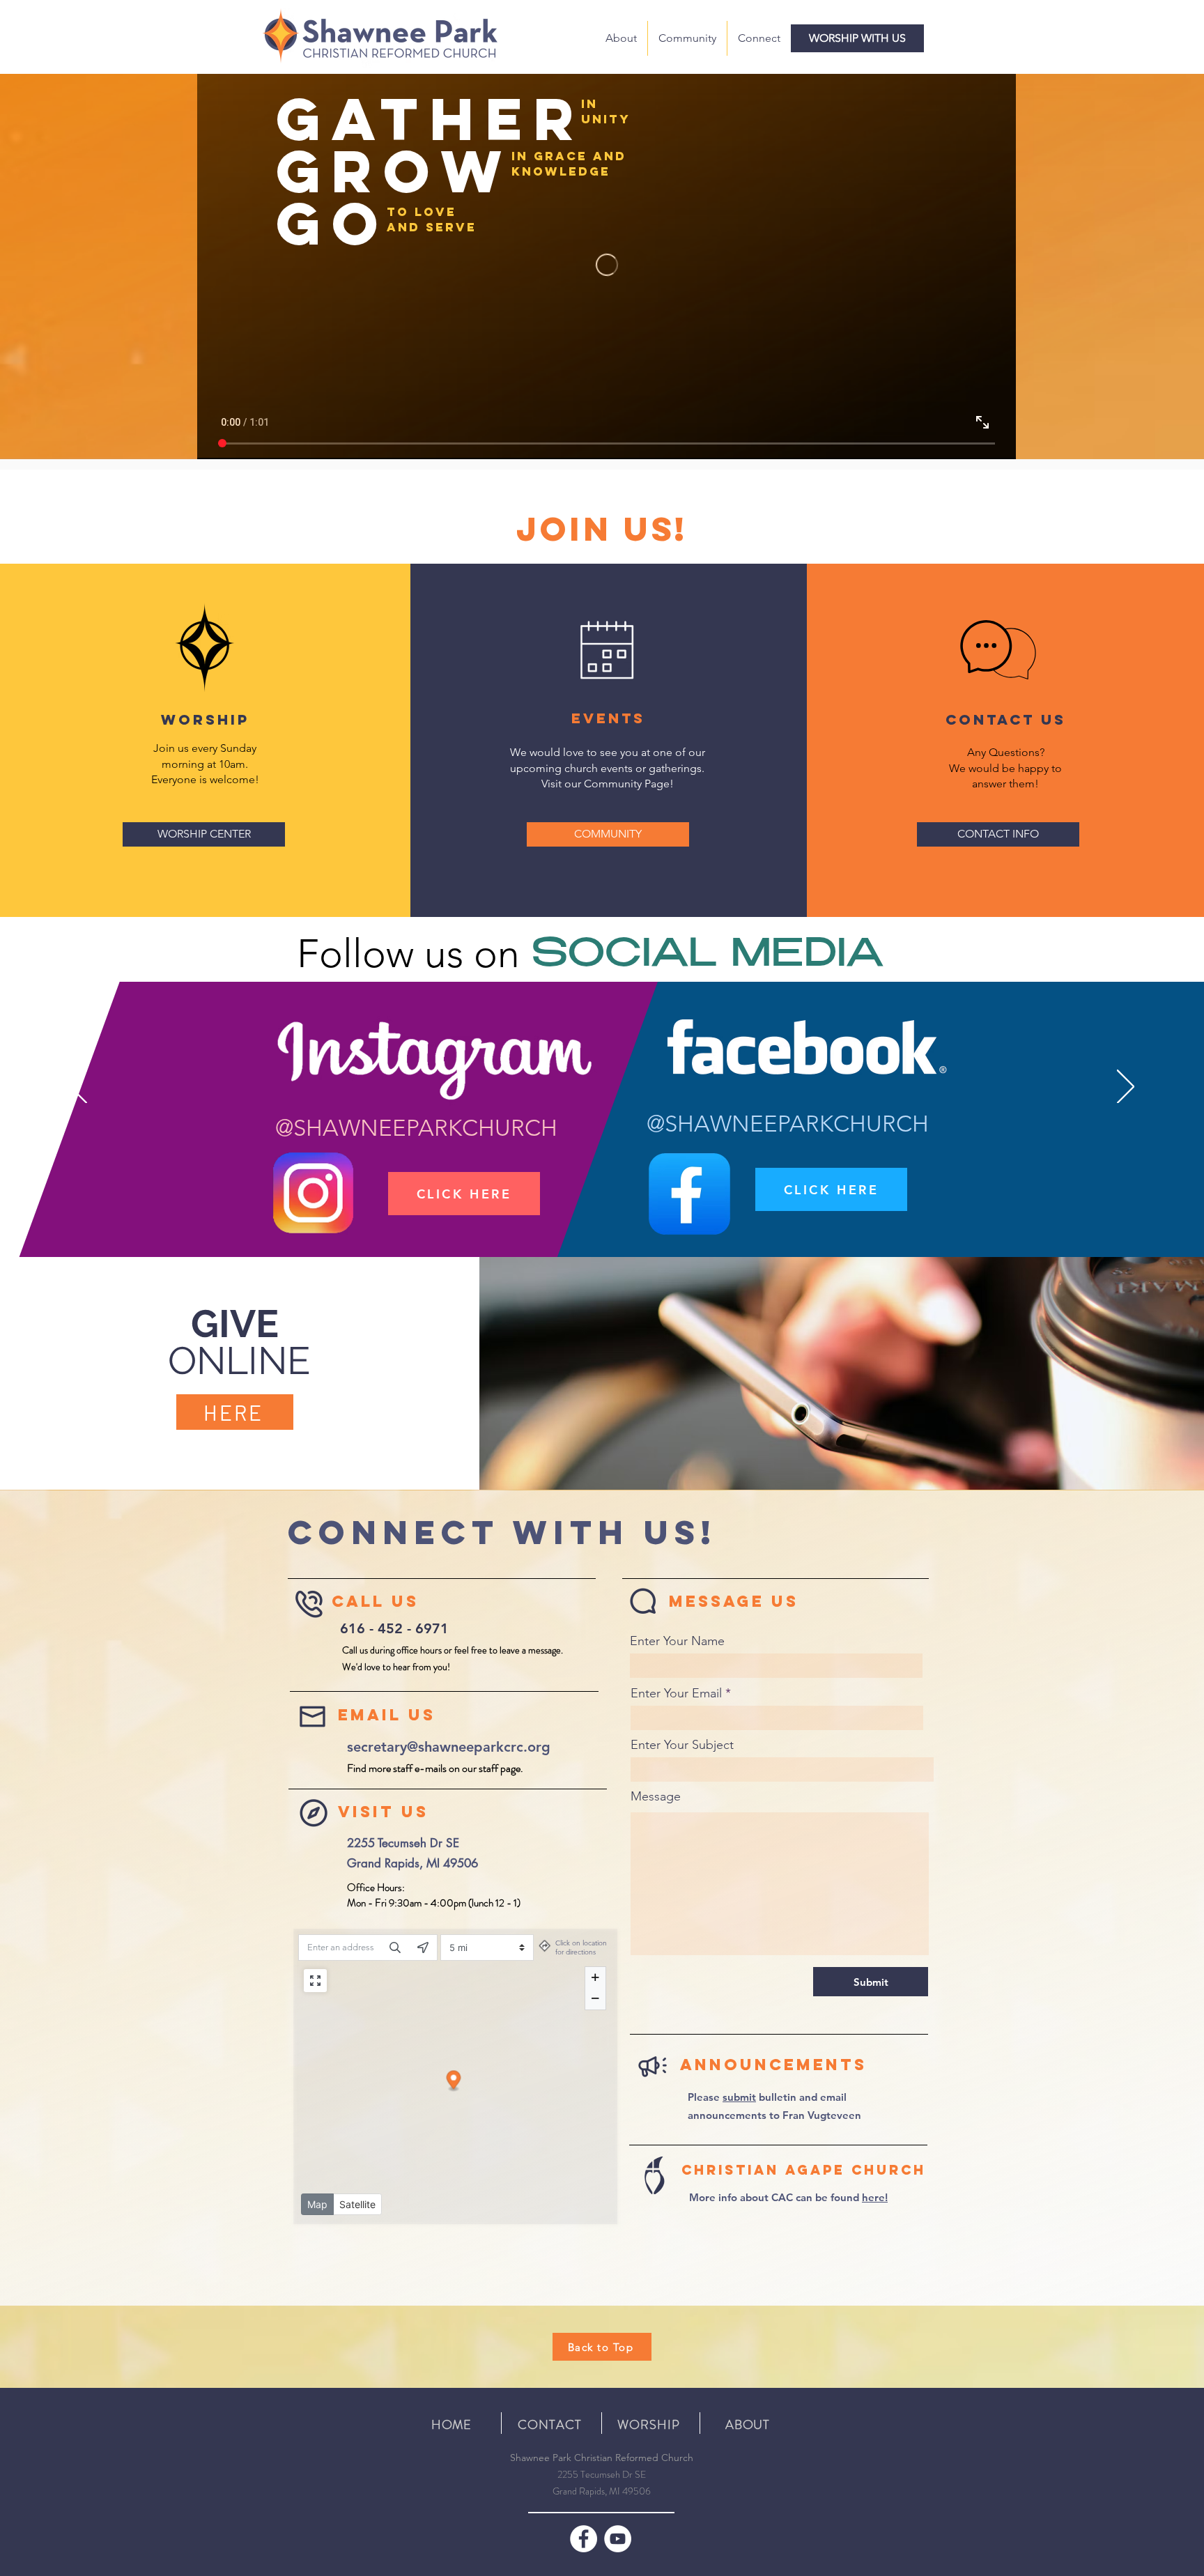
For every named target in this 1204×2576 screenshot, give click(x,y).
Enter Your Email (676, 1693)
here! (875, 2197)
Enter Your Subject (682, 1745)
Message (656, 1796)
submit (739, 2097)
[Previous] (78, 1088)
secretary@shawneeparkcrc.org (449, 1747)
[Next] (1126, 1088)
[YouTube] (618, 2539)
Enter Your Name (677, 1641)
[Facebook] (584, 2539)
